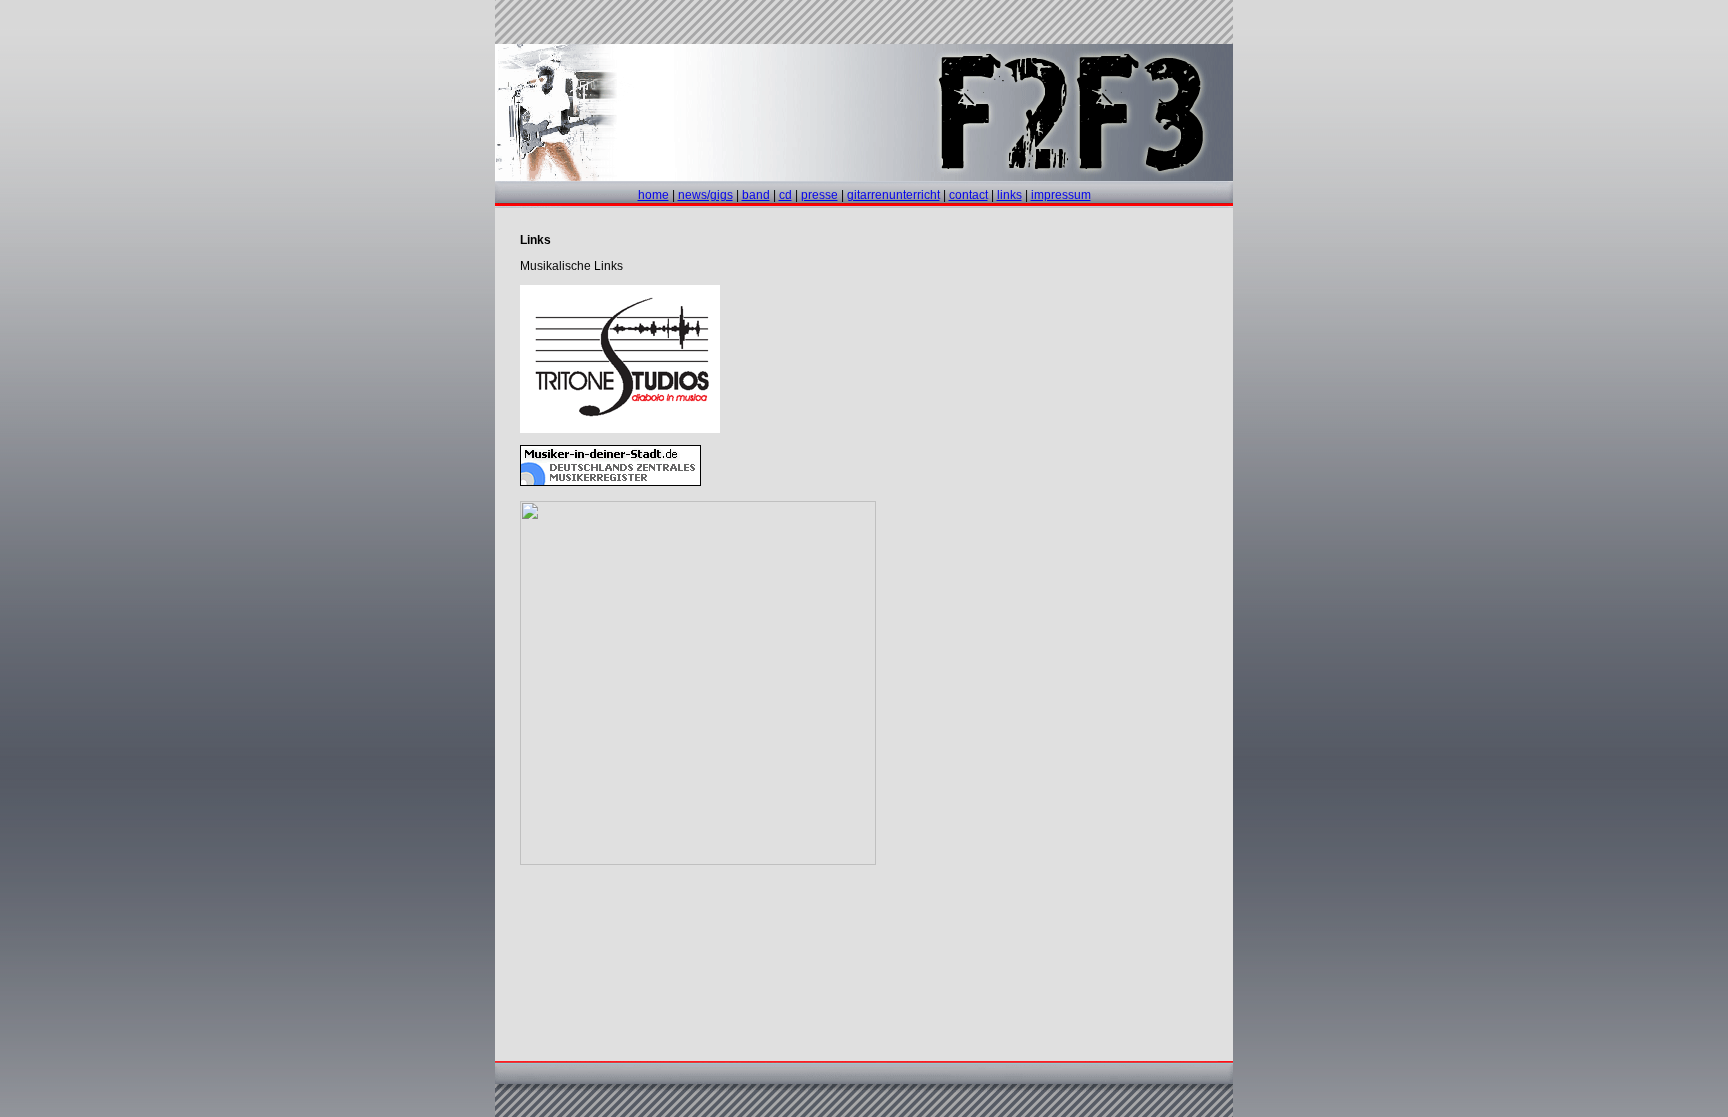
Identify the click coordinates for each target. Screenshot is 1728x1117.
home (653, 195)
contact (968, 195)
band (756, 195)
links (1009, 195)
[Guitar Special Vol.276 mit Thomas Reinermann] (698, 859)
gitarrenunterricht (893, 195)
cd (785, 195)
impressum (1061, 195)
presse (819, 195)
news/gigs (705, 195)
